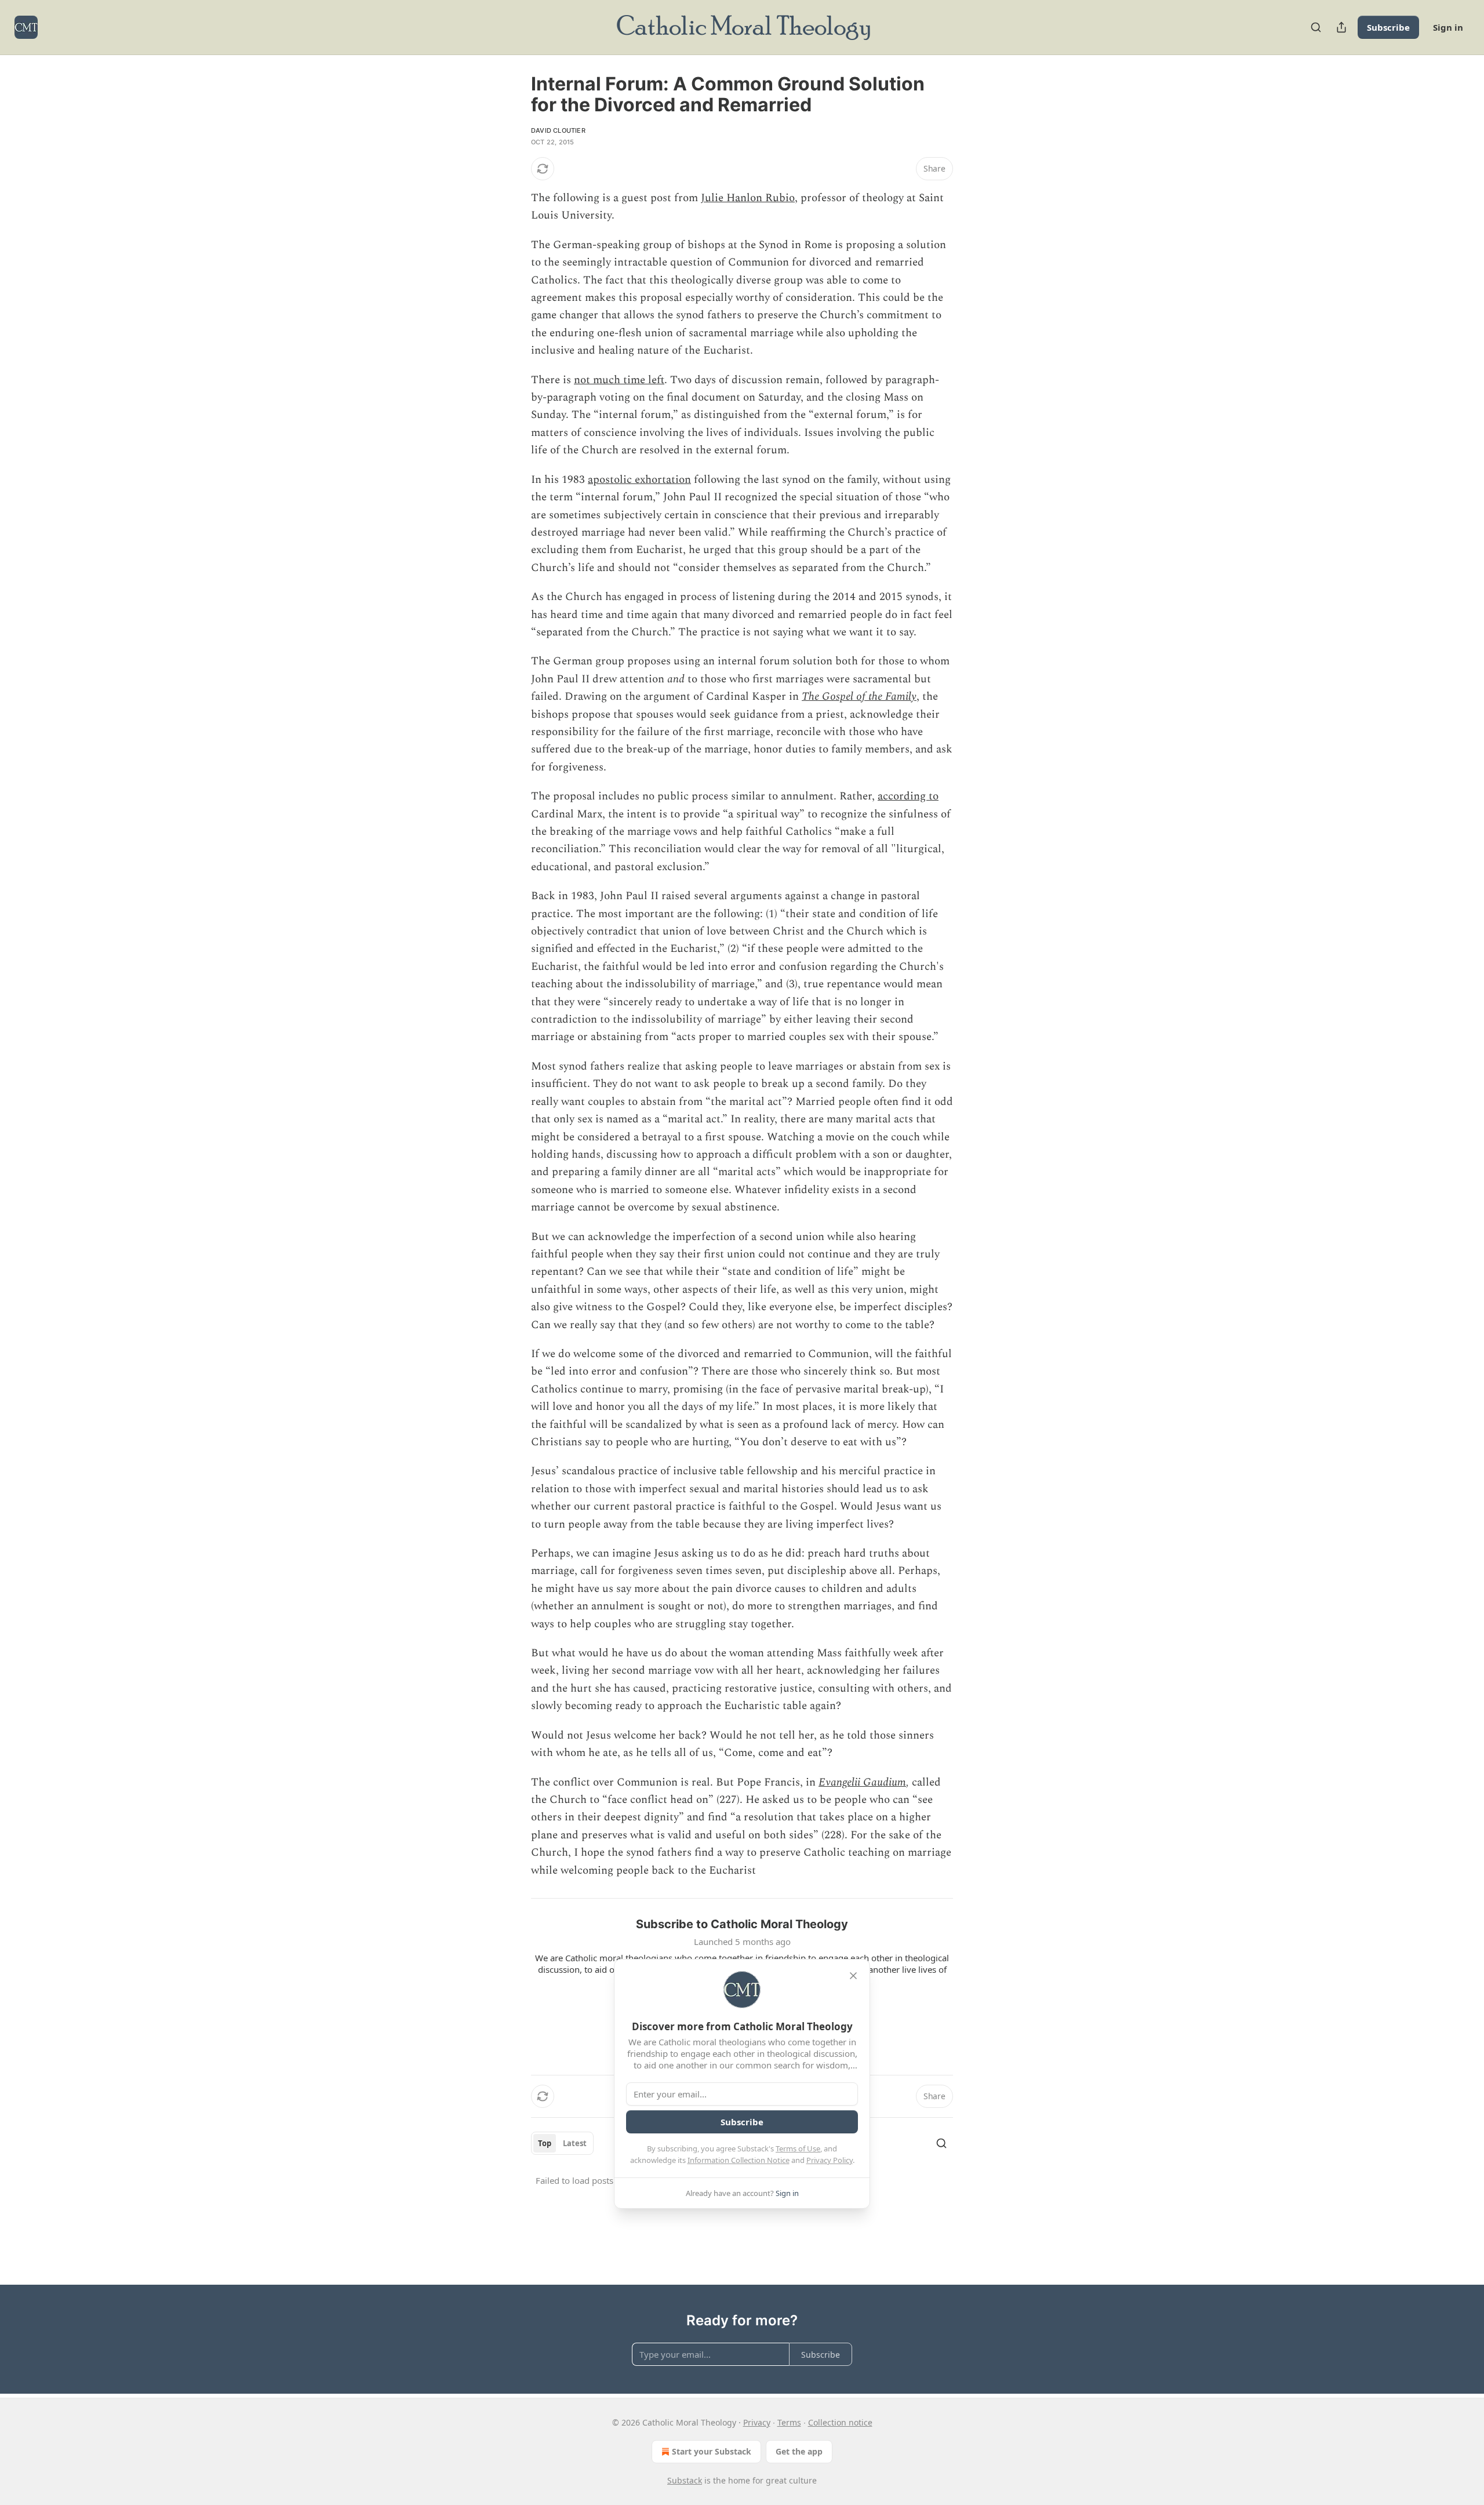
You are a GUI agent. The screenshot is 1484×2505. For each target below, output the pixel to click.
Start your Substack (712, 2451)
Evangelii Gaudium (862, 1782)
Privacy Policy (830, 2160)
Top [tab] (545, 2143)
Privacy (757, 2422)
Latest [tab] (575, 2143)
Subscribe (1388, 27)
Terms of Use (798, 2148)
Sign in (1448, 27)
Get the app (799, 2451)
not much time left (619, 380)
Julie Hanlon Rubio (748, 198)
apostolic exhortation (639, 480)
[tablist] (562, 2143)
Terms (789, 2422)
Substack (685, 2480)
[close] (853, 1976)
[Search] (1316, 27)
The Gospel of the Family (859, 697)
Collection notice (840, 2422)
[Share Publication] (1341, 27)
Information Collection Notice (739, 2160)
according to (908, 796)
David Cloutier (558, 130)
